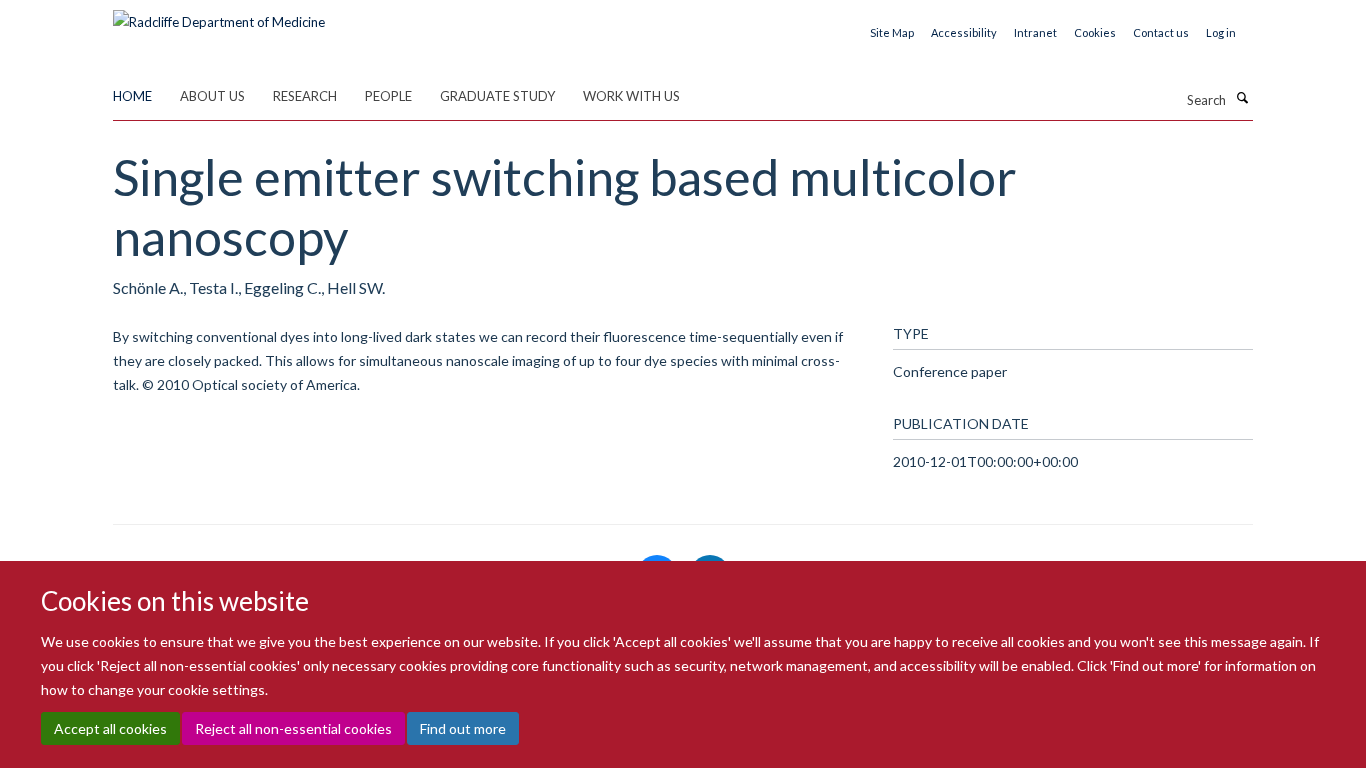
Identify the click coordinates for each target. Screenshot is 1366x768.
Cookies (1095, 32)
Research (305, 96)
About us (212, 96)
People (388, 96)
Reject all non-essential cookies (293, 728)
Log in (1221, 32)
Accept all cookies (110, 728)
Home (132, 96)
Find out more (463, 728)
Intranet (1035, 32)
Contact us (1161, 32)
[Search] (1242, 98)
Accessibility (964, 32)
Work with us (631, 96)
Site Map (892, 32)
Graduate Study (497, 96)
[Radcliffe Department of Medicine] (219, 15)
